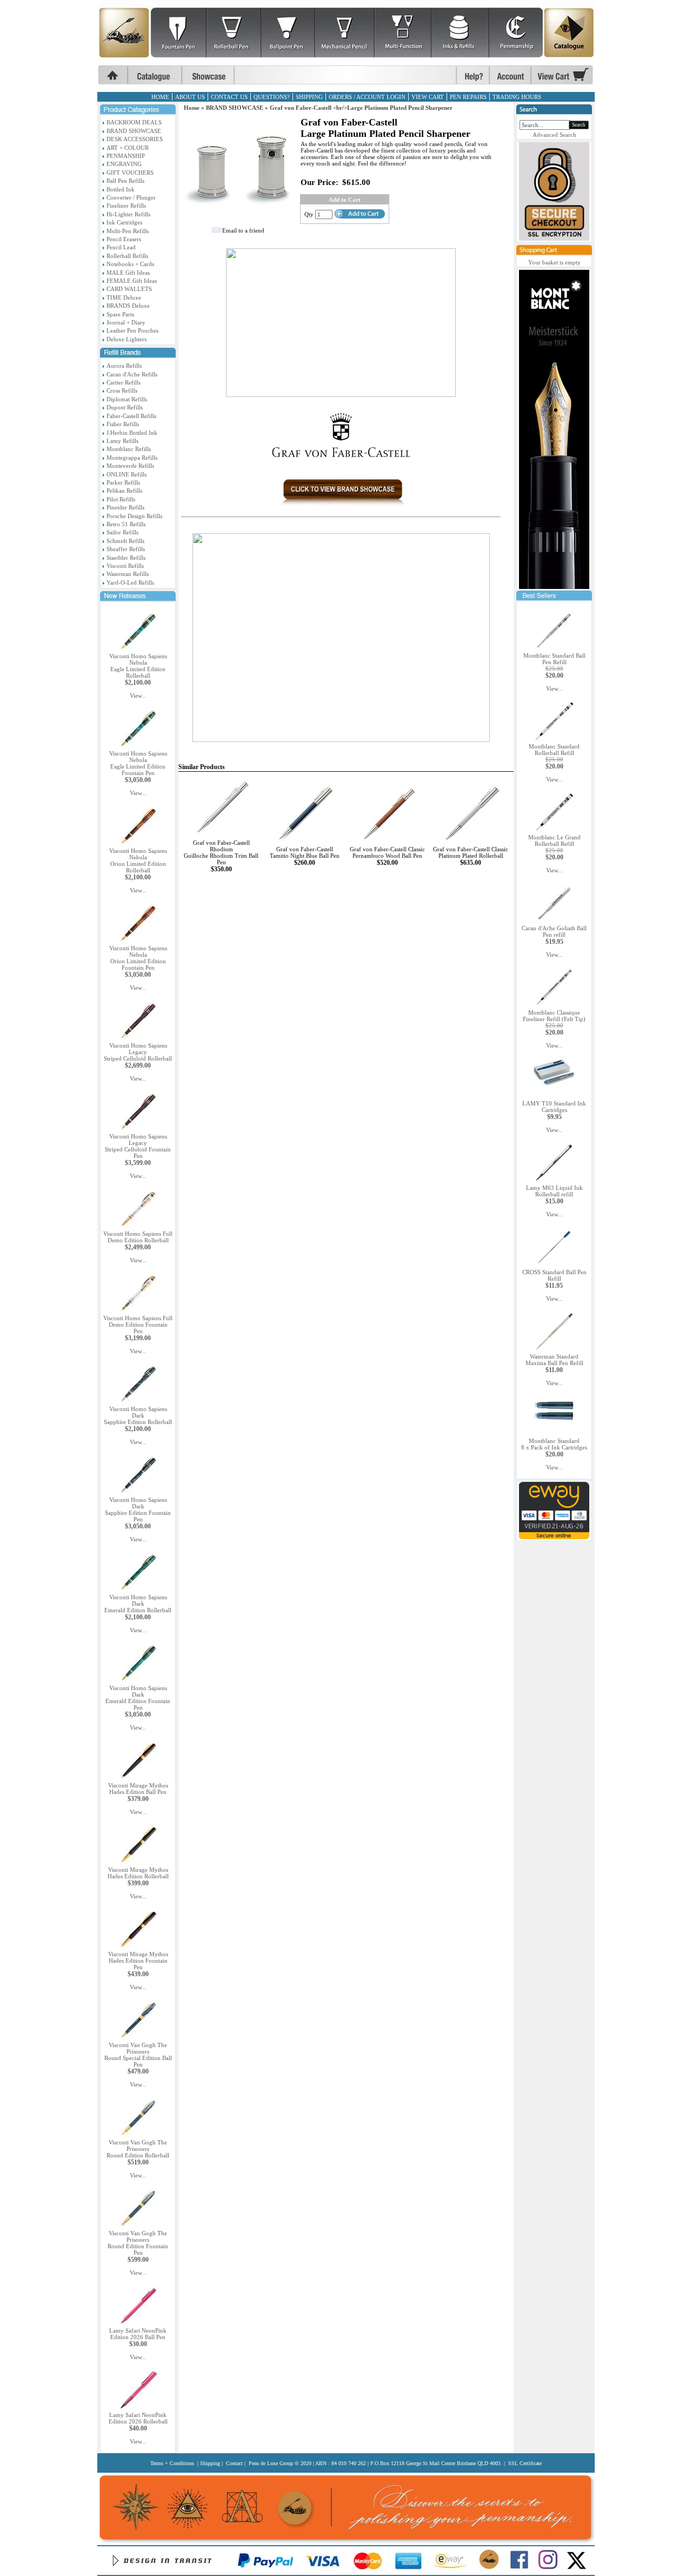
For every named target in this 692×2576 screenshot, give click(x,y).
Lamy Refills (122, 441)
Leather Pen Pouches (132, 330)
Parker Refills (123, 482)
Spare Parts (120, 314)
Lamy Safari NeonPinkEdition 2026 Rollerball (138, 2418)
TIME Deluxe (124, 297)
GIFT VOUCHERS (130, 173)
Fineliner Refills (126, 206)
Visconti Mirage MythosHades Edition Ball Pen (138, 1789)
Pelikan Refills (124, 491)
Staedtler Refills (126, 558)
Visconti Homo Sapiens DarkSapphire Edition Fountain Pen (138, 1509)
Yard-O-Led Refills (130, 582)
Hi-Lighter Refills (128, 214)
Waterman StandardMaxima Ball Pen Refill (554, 1360)
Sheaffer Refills (126, 549)
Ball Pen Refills (125, 181)
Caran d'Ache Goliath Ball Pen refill (554, 931)
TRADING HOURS (517, 97)
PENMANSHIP (126, 156)
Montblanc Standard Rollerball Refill (554, 750)
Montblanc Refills (129, 449)
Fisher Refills (123, 424)
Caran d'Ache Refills (132, 374)
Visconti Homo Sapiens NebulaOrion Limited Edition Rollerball (138, 860)
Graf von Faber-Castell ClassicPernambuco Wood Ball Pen (387, 852)
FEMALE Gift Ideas (132, 281)
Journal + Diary (126, 322)
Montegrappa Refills (132, 458)
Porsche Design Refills (134, 516)
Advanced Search (554, 135)
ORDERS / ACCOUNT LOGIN (367, 97)
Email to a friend (243, 230)
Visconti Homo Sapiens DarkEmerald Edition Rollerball (138, 1604)
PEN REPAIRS (468, 97)
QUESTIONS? (272, 97)
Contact (234, 2463)
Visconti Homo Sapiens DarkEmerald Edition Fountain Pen (138, 1698)
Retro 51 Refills (126, 524)
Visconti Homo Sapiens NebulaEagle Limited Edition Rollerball (138, 666)
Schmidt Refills (125, 541)
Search (579, 125)
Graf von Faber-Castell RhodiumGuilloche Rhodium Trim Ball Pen (221, 852)
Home (192, 108)
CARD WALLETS (129, 289)
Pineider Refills (125, 507)
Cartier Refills (124, 382)
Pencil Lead (121, 247)
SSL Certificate (525, 2463)
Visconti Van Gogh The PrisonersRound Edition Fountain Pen (138, 2243)
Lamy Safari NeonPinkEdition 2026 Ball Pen (138, 2334)
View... (138, 696)
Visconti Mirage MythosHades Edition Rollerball (138, 1873)
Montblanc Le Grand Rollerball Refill (554, 840)
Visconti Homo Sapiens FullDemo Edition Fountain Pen (138, 1325)
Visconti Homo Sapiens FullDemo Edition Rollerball (138, 1237)
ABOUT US (190, 97)
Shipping (210, 2463)
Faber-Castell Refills (131, 416)
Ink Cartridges (124, 222)
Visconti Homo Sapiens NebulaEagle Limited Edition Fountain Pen (138, 763)
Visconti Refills (125, 566)
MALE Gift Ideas (128, 273)
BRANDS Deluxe (128, 306)
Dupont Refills (125, 407)
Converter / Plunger (131, 197)
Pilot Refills (121, 499)
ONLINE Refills (127, 474)
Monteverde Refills (130, 466)
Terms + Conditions (172, 2463)
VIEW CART (428, 97)
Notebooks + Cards (130, 264)
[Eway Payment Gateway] (554, 1537)
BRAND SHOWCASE (134, 131)
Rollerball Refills (127, 256)
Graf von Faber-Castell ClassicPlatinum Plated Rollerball (471, 852)
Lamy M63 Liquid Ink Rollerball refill (554, 1191)
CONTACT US (229, 97)
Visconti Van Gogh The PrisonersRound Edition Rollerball (138, 2149)
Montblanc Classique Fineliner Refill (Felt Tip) (554, 1016)
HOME (160, 97)
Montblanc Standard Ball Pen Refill (554, 659)
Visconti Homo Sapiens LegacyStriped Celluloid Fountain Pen (138, 1146)
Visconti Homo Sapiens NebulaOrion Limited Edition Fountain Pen (138, 958)
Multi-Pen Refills (128, 231)
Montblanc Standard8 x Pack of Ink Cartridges (554, 1444)
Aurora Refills (124, 366)
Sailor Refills (122, 532)
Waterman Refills (128, 574)
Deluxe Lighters (127, 339)
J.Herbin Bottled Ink (132, 433)
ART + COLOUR (128, 148)
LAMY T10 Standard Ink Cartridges (554, 1107)
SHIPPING (309, 97)
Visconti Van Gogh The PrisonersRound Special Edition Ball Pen (138, 2055)
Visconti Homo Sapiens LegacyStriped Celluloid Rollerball (138, 1052)
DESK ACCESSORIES (135, 139)
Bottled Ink (121, 189)
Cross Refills (122, 390)
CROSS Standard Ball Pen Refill (554, 1275)
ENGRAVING (124, 164)
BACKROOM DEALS (134, 122)
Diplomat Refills (127, 399)
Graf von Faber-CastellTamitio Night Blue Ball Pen (305, 852)
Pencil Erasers (124, 239)
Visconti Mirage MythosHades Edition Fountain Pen (138, 1961)
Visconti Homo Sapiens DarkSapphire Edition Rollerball (138, 1415)
